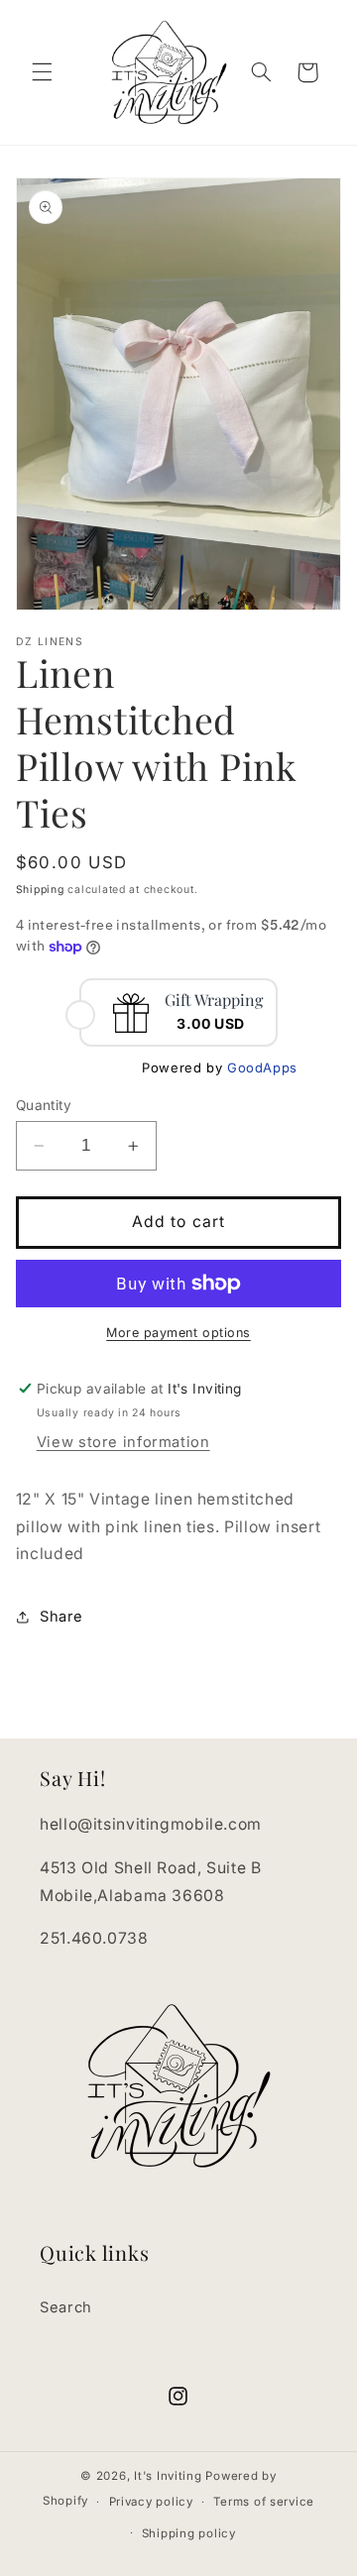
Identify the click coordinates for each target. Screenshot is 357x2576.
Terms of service (264, 2502)
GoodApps (262, 1067)
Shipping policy (189, 2533)
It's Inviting (168, 2476)
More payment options (178, 1333)
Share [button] (61, 1617)
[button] (42, 72)
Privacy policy (151, 2502)
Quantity (44, 1105)
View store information (123, 1442)
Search (66, 2307)
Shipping (40, 890)
